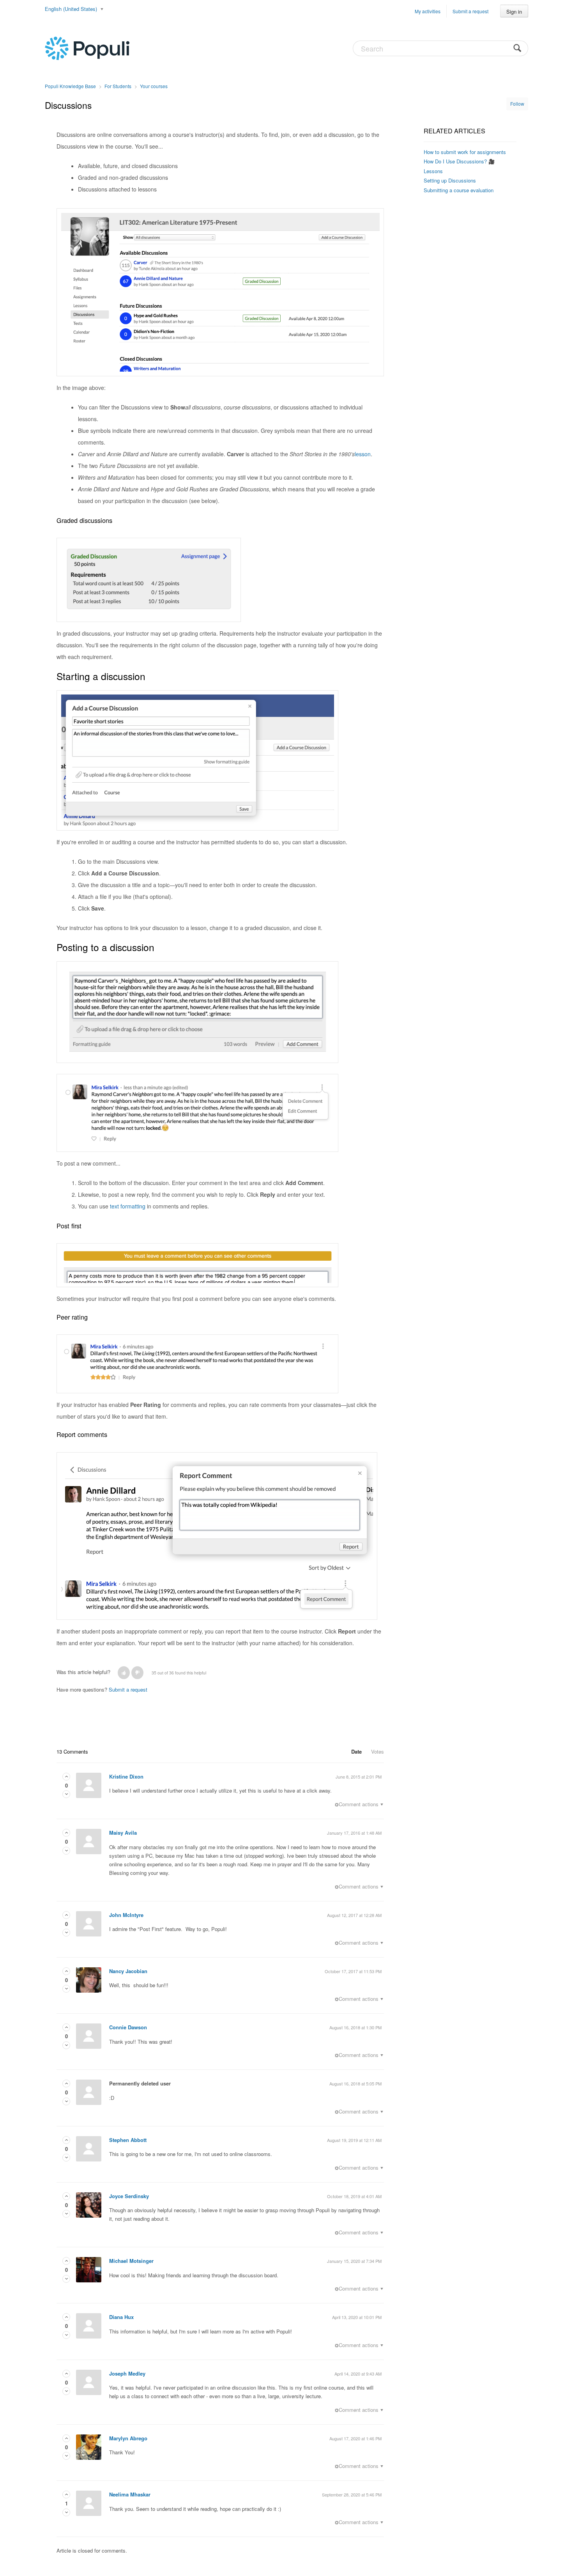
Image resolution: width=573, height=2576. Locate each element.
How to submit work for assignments (465, 152)
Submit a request (470, 11)
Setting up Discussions (450, 180)
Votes (378, 1751)
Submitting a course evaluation (459, 190)
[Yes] (124, 1673)
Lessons (433, 171)
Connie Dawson (128, 2027)
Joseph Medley (127, 2373)
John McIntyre (126, 1915)
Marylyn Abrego (128, 2438)
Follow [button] (517, 104)
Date (356, 1751)
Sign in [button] (514, 12)
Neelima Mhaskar (130, 2494)
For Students (118, 86)
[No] (137, 1673)
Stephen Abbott (128, 2140)
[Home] (87, 48)
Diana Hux (121, 2317)
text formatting (128, 1206)
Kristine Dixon (126, 1776)
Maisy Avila (123, 1833)
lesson (363, 454)
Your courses (154, 86)
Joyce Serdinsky (129, 2196)
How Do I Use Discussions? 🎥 (459, 161)
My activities (428, 11)
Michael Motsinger (131, 2261)
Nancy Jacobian (128, 1971)
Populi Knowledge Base (70, 86)
